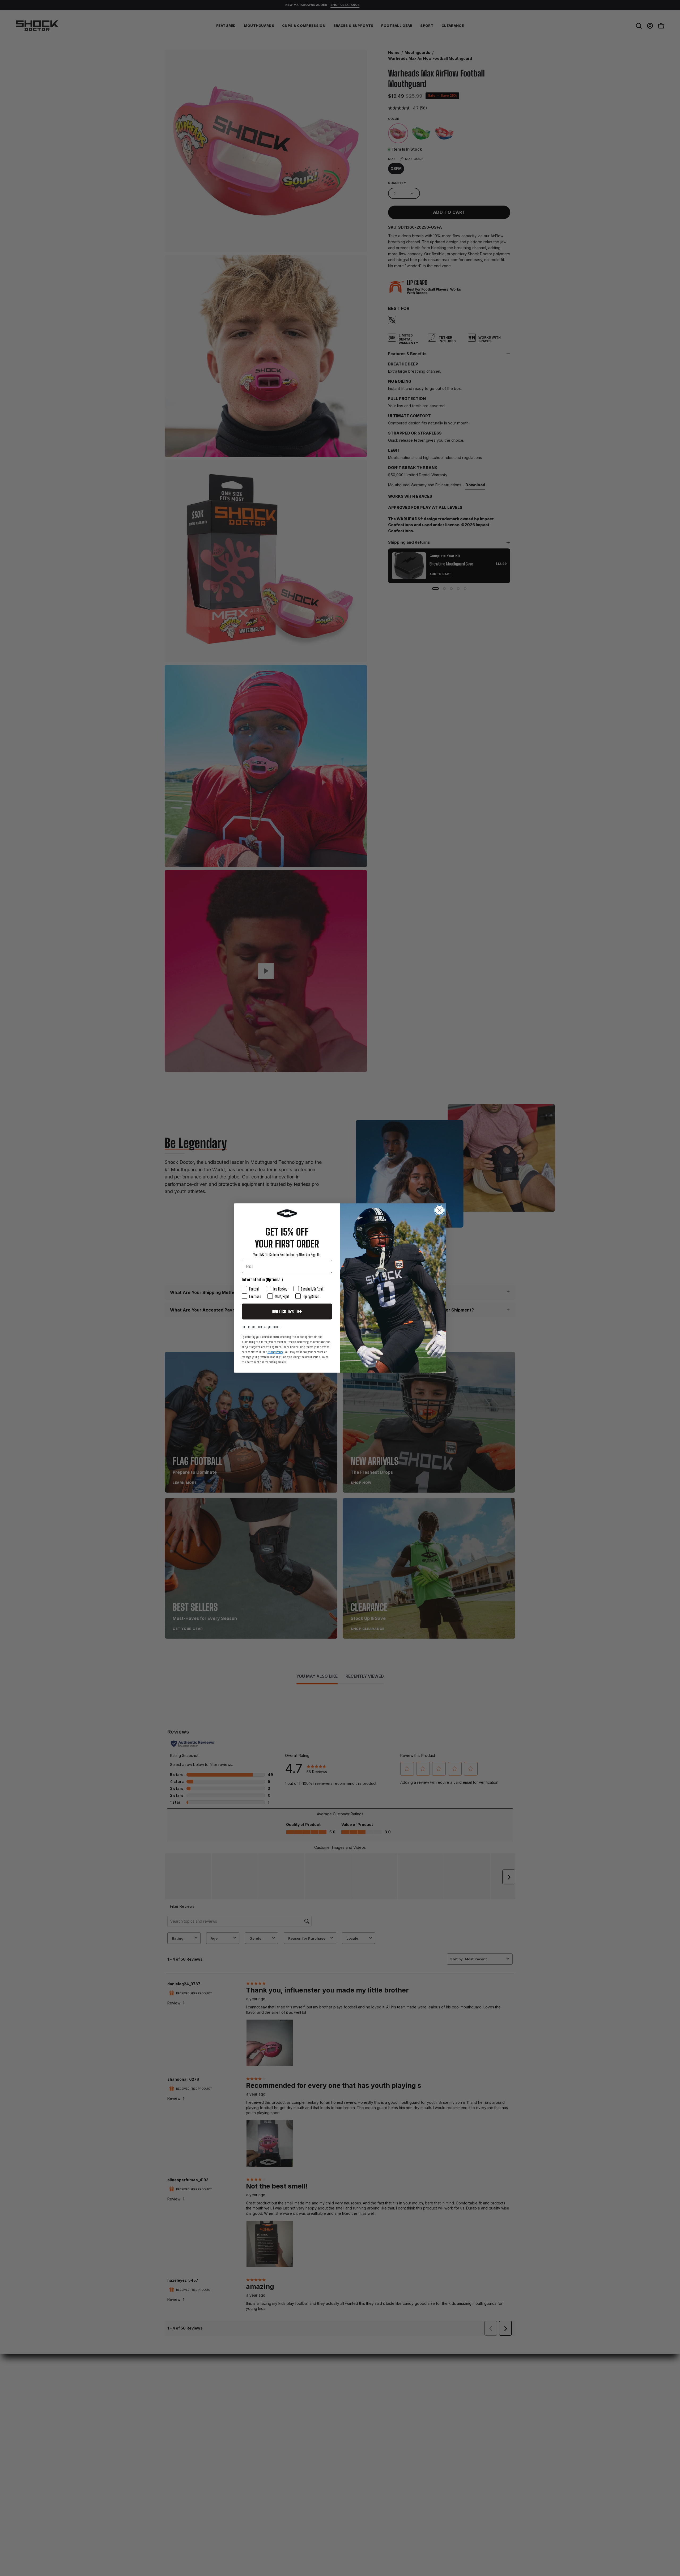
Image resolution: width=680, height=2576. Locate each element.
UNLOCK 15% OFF (287, 1312)
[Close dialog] (439, 1210)
